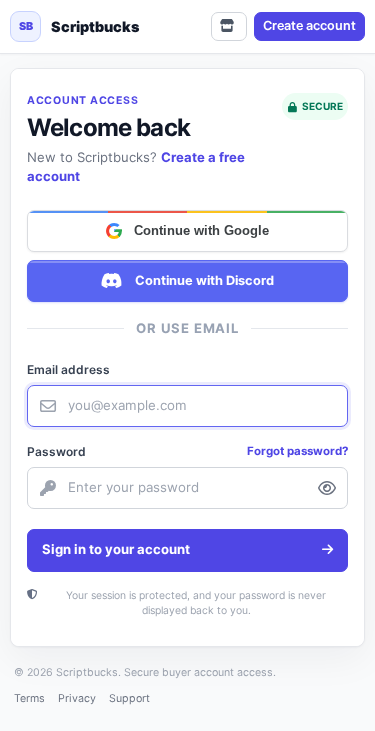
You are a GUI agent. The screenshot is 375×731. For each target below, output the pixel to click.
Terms (29, 698)
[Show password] (327, 488)
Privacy (77, 698)
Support (129, 698)
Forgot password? (297, 451)
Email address (68, 369)
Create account (309, 25)
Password (56, 451)
